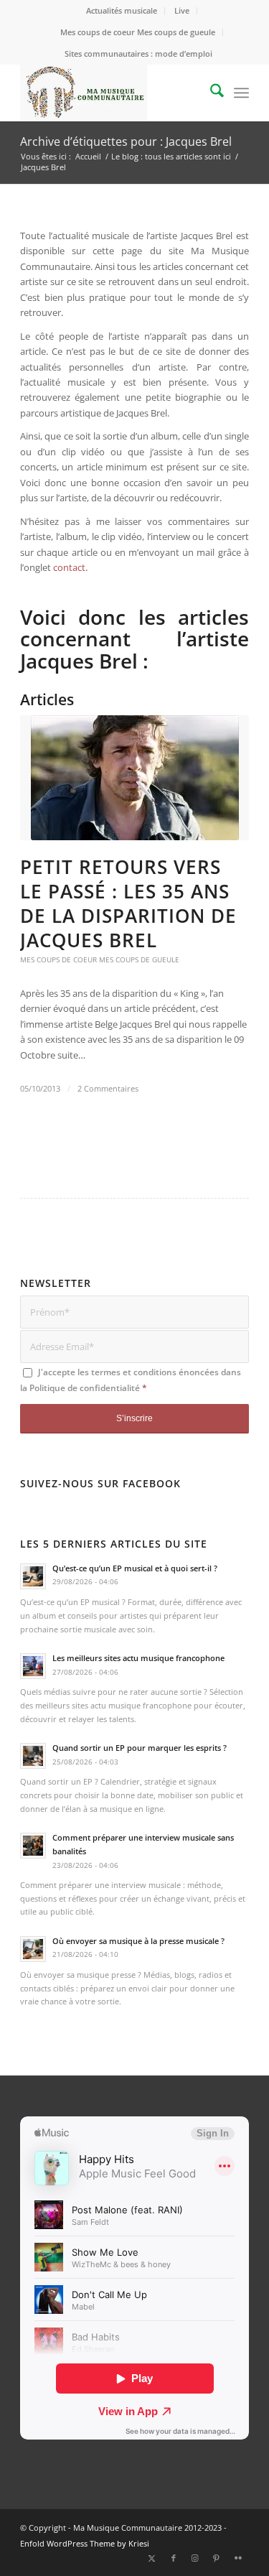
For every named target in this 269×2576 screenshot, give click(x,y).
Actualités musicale (122, 10)
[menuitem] (122, 11)
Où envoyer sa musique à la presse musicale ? (138, 1941)
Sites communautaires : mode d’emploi (138, 54)
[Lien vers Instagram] (195, 2558)
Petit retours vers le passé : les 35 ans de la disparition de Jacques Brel (128, 903)
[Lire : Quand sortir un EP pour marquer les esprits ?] (33, 1756)
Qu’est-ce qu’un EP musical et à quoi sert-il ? (135, 1568)
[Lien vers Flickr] (238, 2558)
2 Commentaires (108, 1089)
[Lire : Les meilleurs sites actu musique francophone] (33, 1666)
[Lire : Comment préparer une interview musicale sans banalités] (33, 1846)
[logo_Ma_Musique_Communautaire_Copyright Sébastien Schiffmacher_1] (112, 93)
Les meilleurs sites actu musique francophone (138, 1658)
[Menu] (241, 93)
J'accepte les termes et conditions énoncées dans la (131, 1380)
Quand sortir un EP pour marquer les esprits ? (140, 1748)
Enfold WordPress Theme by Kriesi (85, 2543)
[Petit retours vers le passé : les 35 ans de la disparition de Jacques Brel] (134, 778)
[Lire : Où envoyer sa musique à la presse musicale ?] (33, 1949)
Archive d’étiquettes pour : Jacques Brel (126, 141)
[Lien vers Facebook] (174, 2558)
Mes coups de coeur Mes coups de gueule (138, 32)
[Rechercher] (210, 93)
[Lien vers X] (152, 2558)
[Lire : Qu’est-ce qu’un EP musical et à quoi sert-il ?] (33, 1576)
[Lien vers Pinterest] (217, 2558)
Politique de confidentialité (85, 1388)
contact (69, 567)
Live (182, 10)
